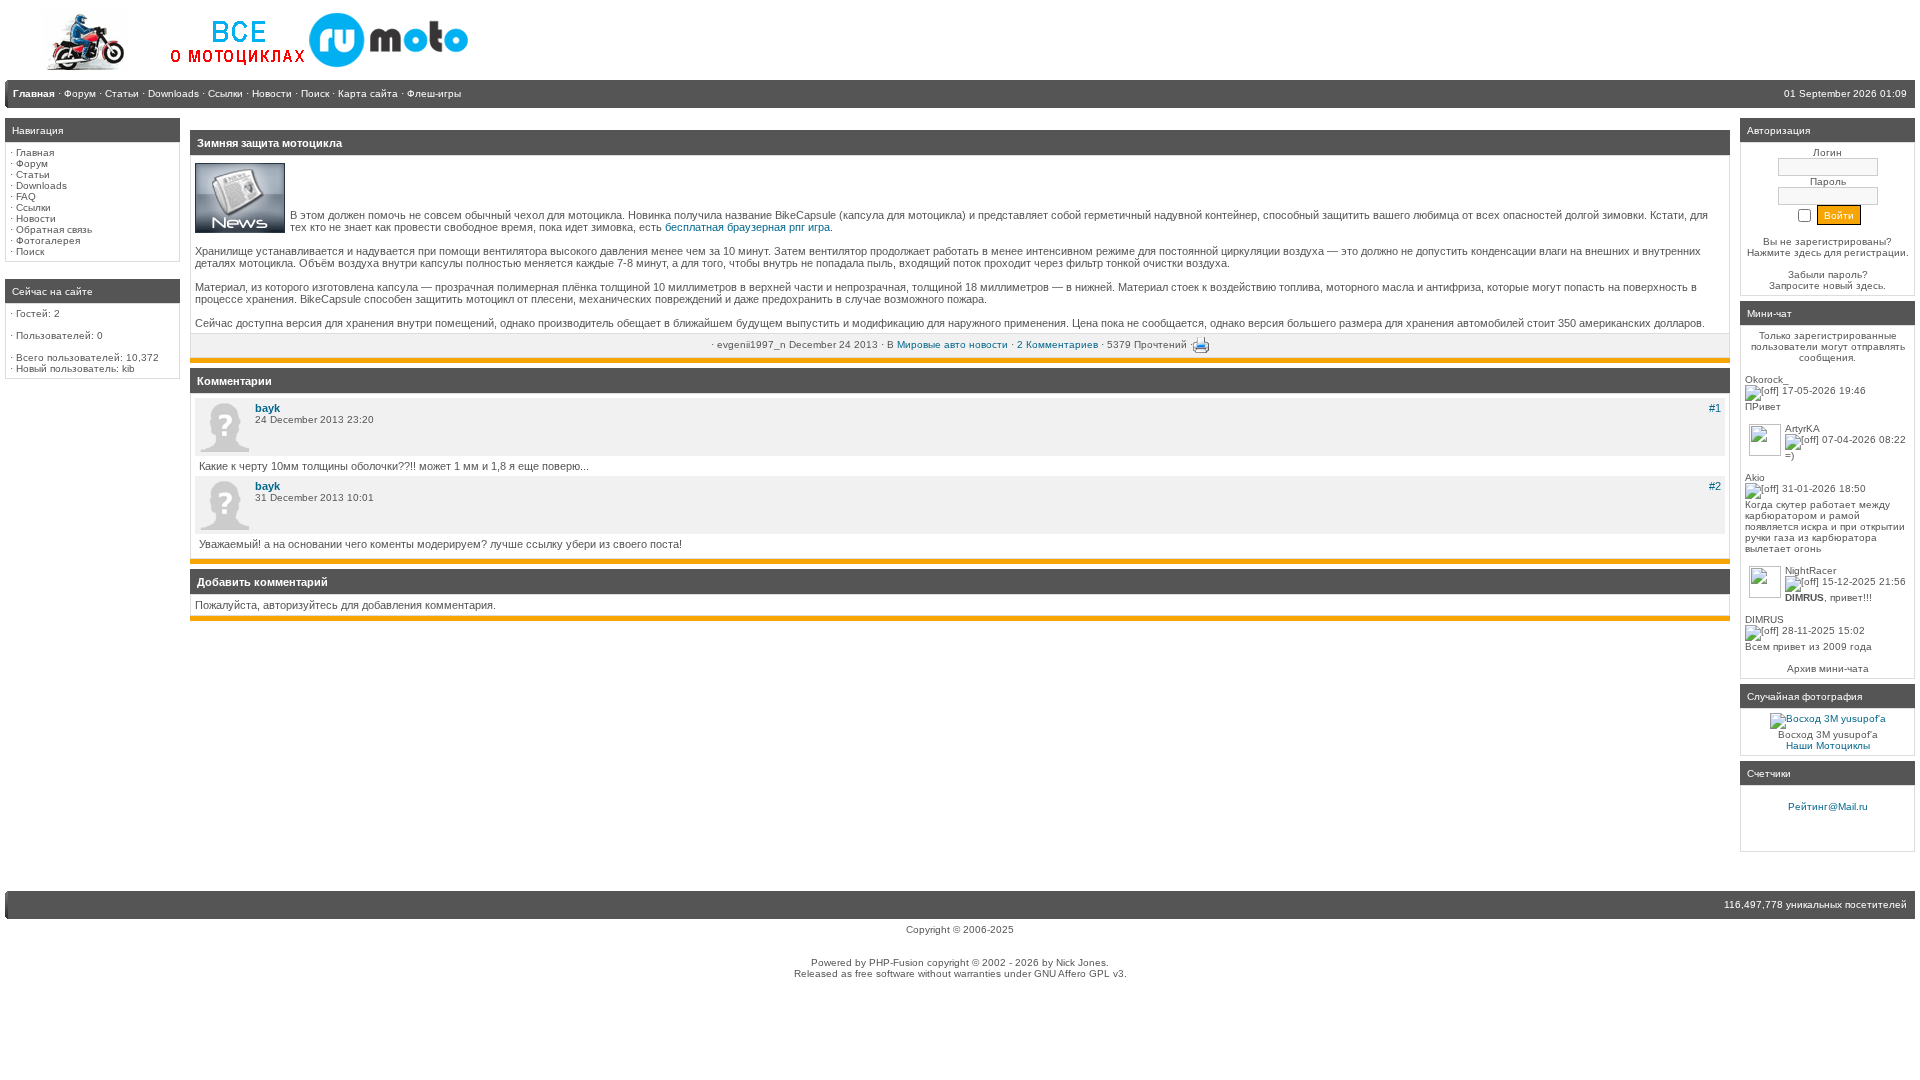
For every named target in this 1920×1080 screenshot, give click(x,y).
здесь (1869, 285)
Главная (35, 152)
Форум (32, 163)
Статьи (33, 174)
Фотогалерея (48, 240)
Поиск (30, 251)
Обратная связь (54, 229)
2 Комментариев (1057, 344)
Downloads (41, 185)
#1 (1715, 408)
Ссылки (33, 207)
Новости (36, 218)
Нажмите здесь (1784, 252)
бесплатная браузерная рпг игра (747, 227)
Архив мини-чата (1828, 668)
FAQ (26, 196)
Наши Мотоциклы (1828, 745)
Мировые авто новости (952, 344)
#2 (1715, 486)
